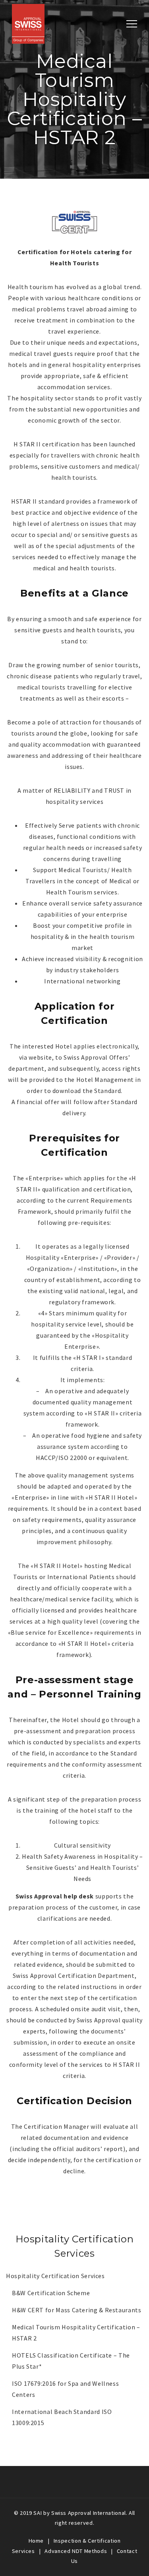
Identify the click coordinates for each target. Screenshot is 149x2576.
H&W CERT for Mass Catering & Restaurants (77, 2310)
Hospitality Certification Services (55, 2276)
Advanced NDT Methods (76, 2551)
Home (36, 2541)
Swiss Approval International (89, 2513)
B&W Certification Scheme (51, 2293)
